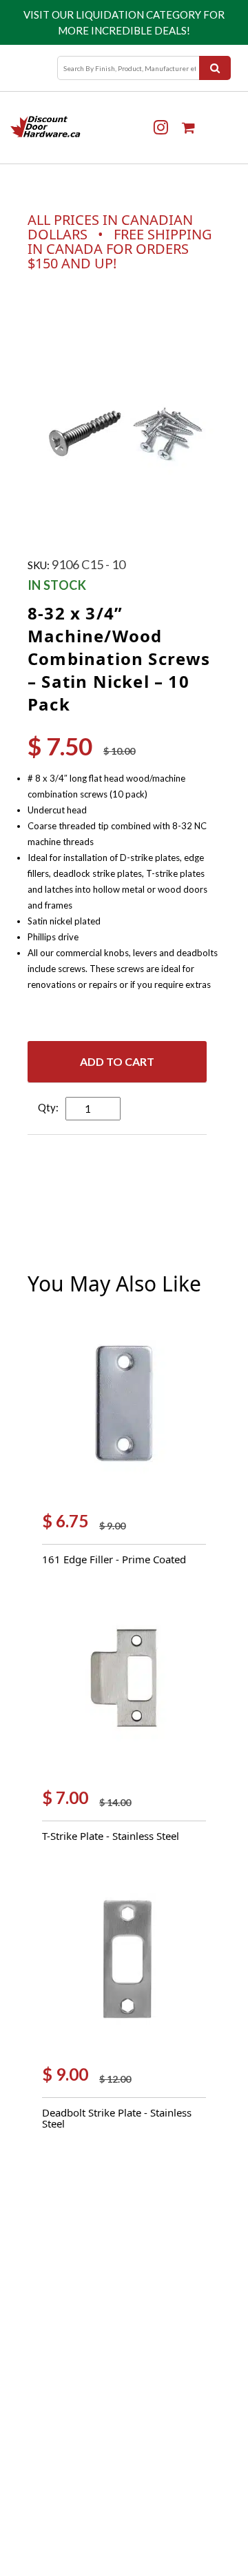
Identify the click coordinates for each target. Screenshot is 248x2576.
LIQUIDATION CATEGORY (138, 14)
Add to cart (117, 1061)
